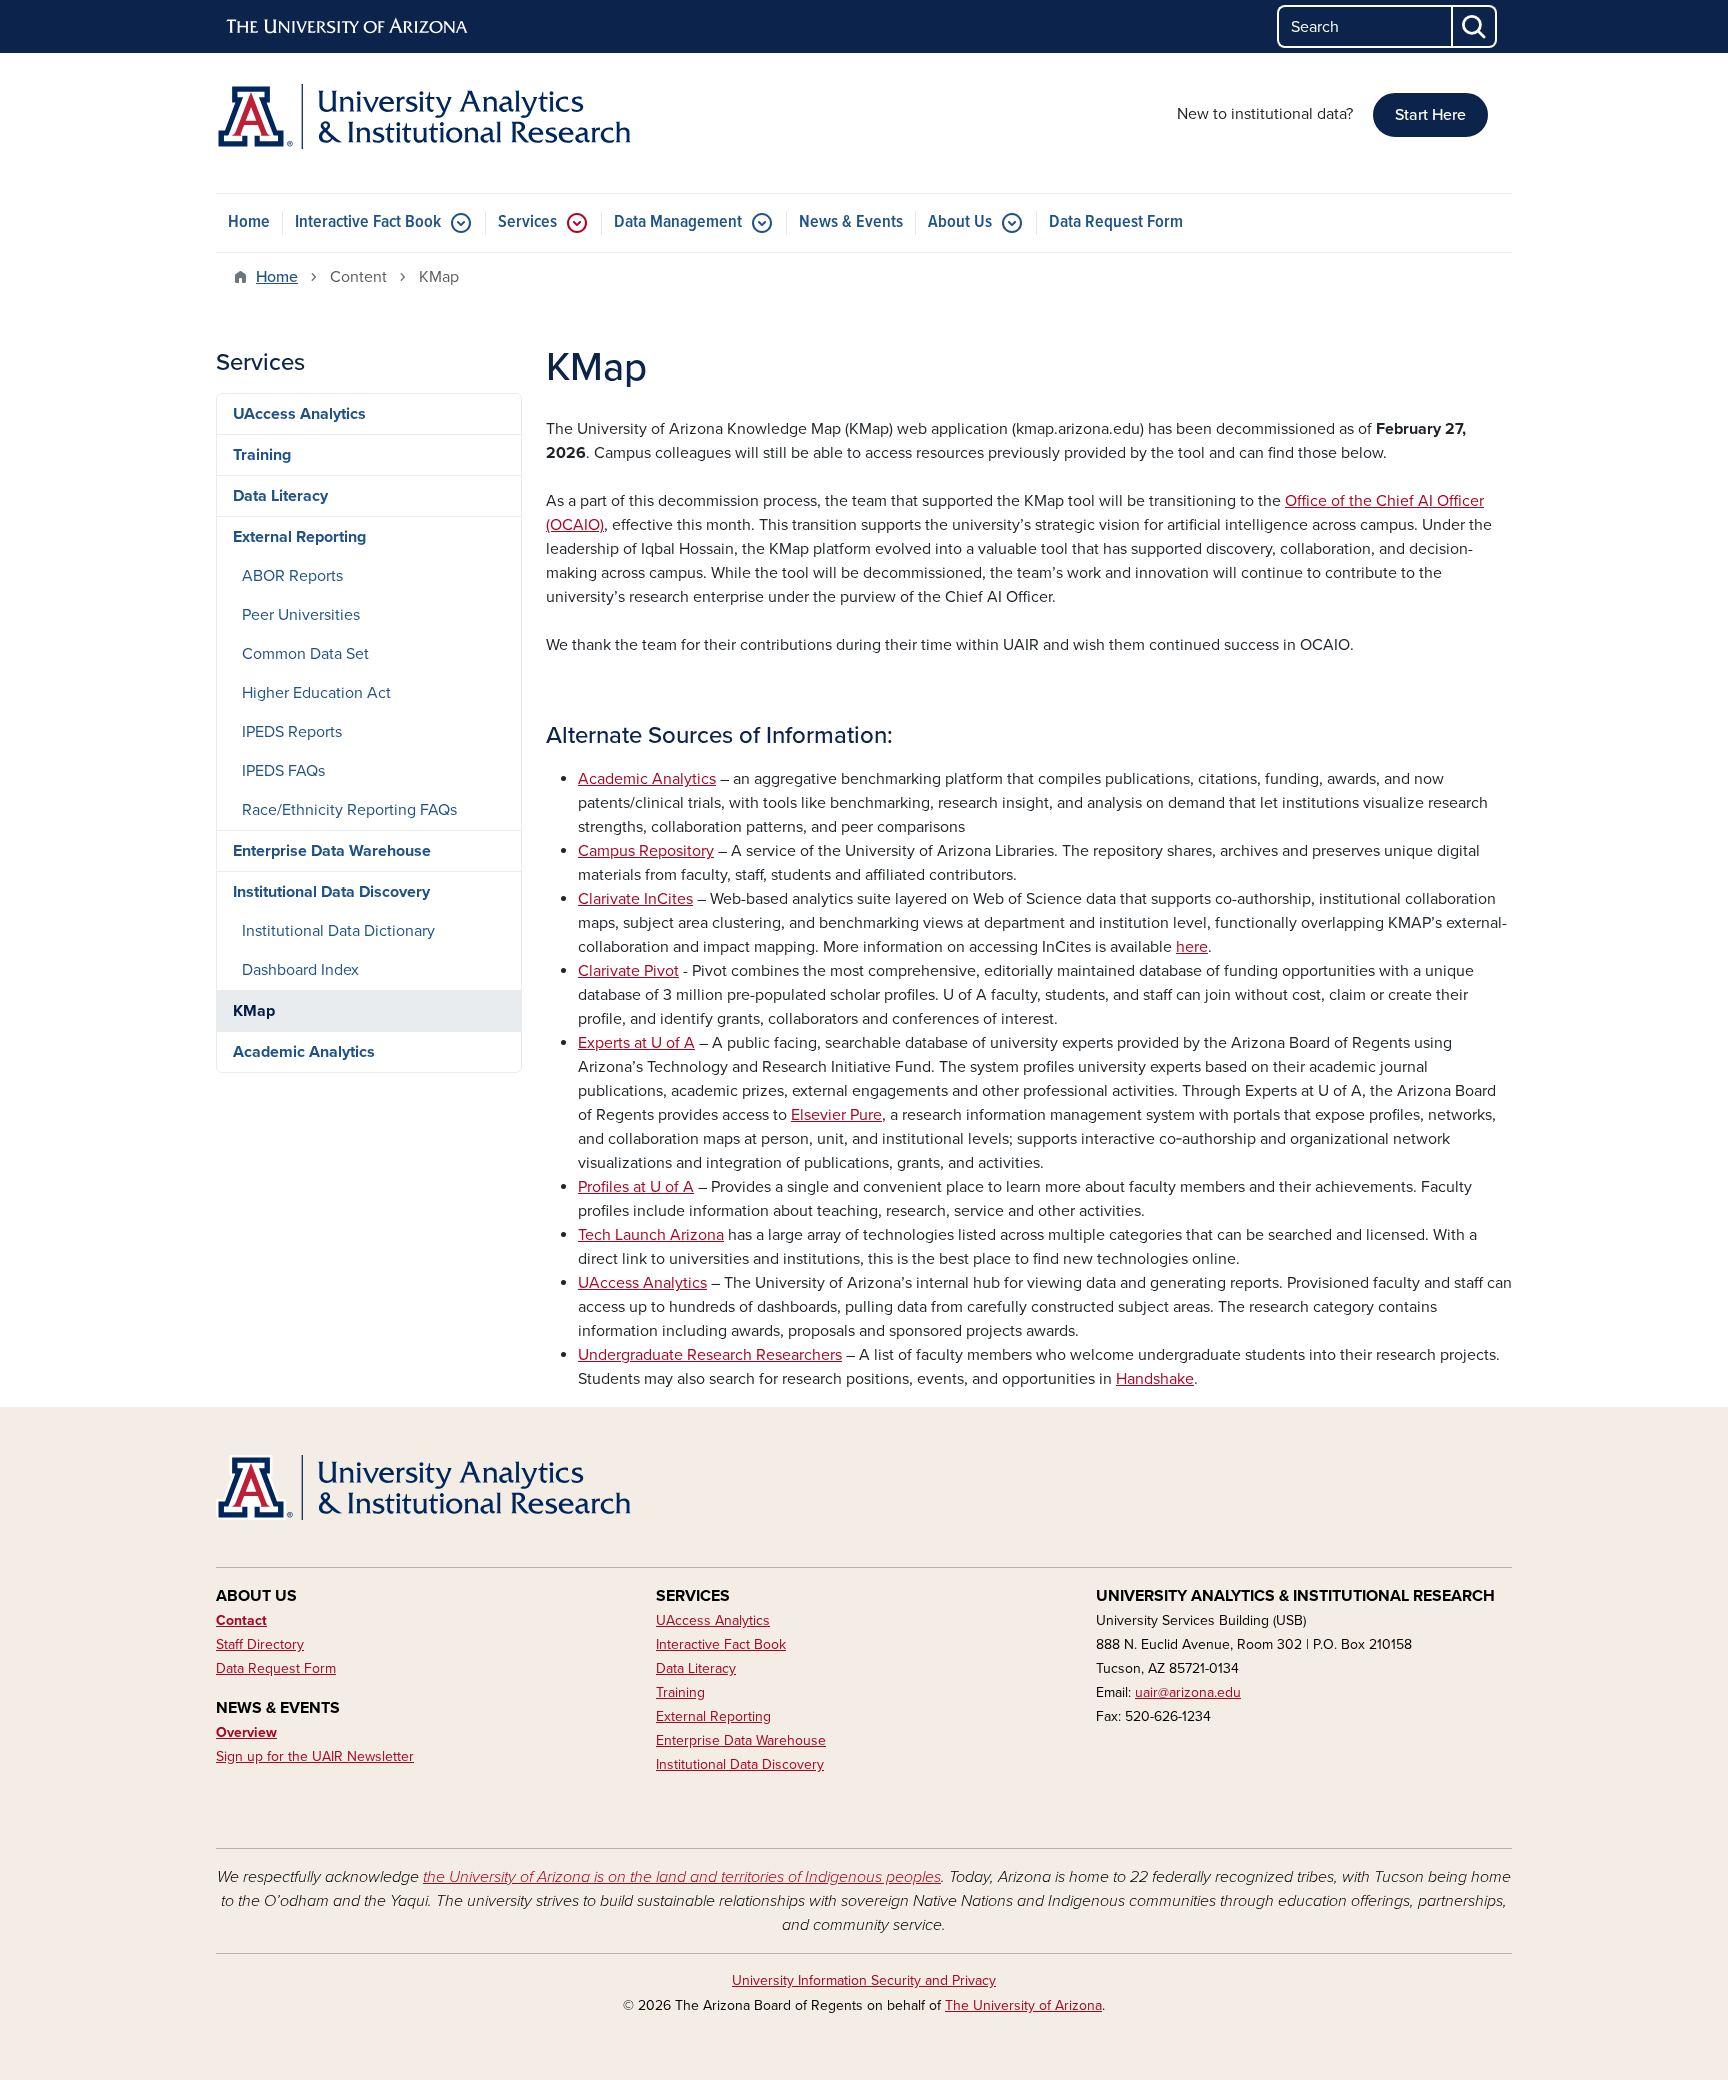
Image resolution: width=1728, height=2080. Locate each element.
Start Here (1430, 115)
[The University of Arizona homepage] (348, 27)
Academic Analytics (304, 1052)
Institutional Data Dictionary (338, 931)
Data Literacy (280, 496)
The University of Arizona (1023, 2005)
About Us (960, 222)
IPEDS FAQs (283, 771)
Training (262, 455)
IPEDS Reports (292, 732)
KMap (254, 1011)
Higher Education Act (316, 693)
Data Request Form (1116, 222)
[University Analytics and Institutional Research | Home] (424, 116)
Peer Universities (301, 615)
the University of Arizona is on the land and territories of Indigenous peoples (682, 1877)
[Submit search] (1475, 26)
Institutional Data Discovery (331, 892)
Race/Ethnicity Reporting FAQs (349, 810)
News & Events (851, 222)
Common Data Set (305, 654)
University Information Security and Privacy (864, 1980)
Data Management (678, 222)
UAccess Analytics (299, 414)
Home (249, 222)
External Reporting (299, 537)
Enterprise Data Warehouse (332, 851)
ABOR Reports (292, 576)
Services (527, 222)
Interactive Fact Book (368, 222)
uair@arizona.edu (1188, 1692)
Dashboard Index (300, 970)
